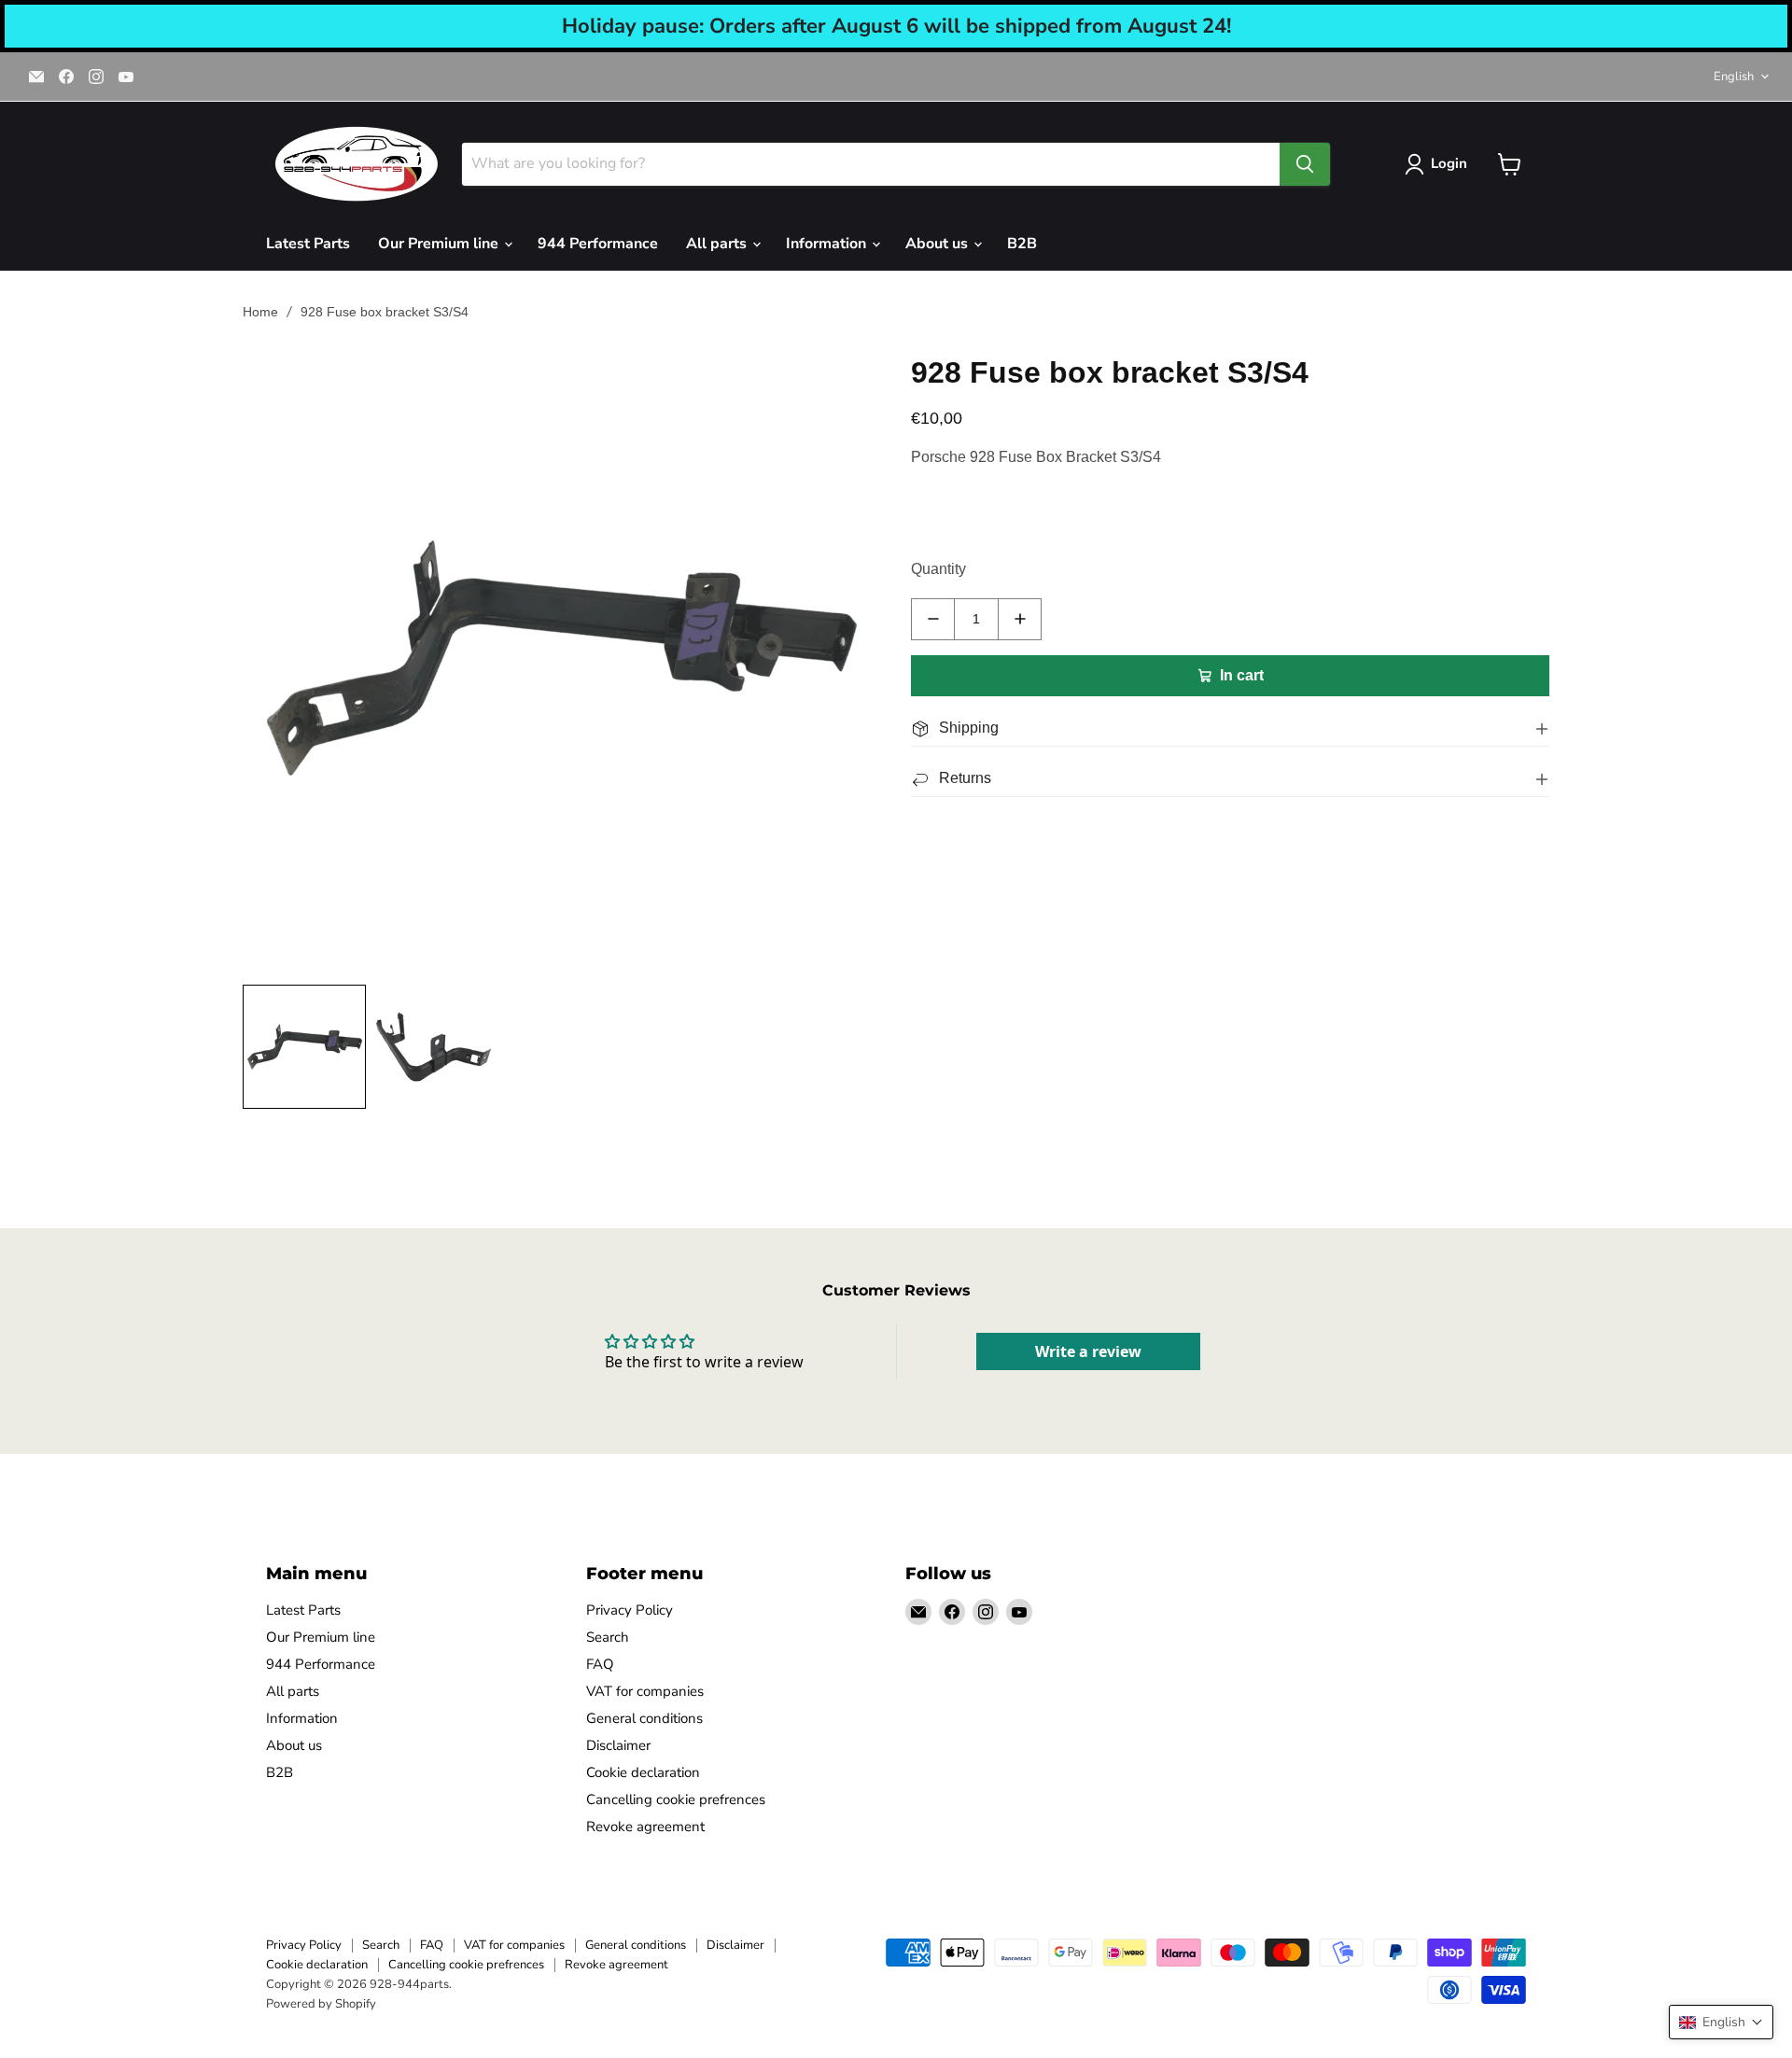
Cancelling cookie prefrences (676, 1799)
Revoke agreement (645, 1827)
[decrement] (933, 619)
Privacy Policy (630, 1610)
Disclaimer (618, 1745)
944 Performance (598, 244)
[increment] (1020, 619)
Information (828, 244)
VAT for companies (645, 1691)
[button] (1721, 2022)
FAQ (600, 1664)
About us (938, 244)
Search (608, 1637)
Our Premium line (440, 244)
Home (260, 312)
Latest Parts (308, 244)
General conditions (644, 1718)
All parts (718, 244)
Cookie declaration (643, 1772)
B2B (1022, 244)
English (1734, 77)
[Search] (1305, 164)
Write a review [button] (1088, 1351)
